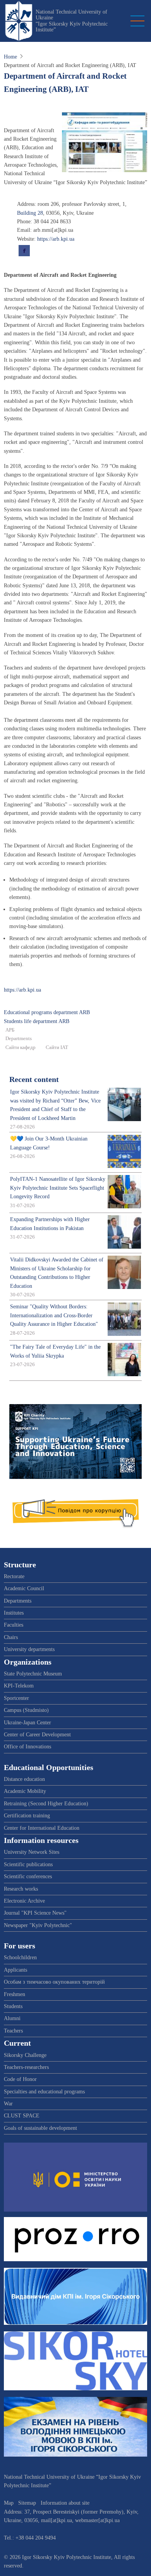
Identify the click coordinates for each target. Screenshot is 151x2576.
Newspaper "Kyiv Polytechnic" (38, 1925)
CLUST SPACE (22, 2116)
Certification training (27, 1816)
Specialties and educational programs (44, 2092)
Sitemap (27, 2503)
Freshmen (15, 1994)
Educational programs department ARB (47, 1012)
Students (13, 2006)
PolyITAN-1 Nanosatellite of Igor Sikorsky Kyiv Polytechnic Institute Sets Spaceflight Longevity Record (58, 1188)
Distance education (24, 1779)
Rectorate (14, 1576)
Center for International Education (42, 1828)
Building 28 (30, 213)
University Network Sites (32, 1852)
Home (10, 57)
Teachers (13, 2031)
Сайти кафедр (21, 1047)
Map (9, 2503)
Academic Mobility (25, 1791)
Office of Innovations (27, 1747)
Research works (21, 1889)
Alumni (12, 2018)
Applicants (15, 1970)
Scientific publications (28, 1864)
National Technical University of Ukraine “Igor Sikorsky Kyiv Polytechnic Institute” (72, 21)
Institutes (14, 1613)
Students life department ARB (37, 1021)
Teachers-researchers (26, 2067)
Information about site (65, 2503)
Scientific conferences (28, 1876)
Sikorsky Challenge (25, 2055)
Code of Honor (20, 2079)
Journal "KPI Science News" (35, 1913)
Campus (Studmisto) (26, 1710)
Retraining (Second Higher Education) (46, 1804)
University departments (29, 1649)
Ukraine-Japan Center (27, 1723)
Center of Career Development (37, 1735)
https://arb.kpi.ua (56, 239)
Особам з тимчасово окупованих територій (54, 1982)
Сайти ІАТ (57, 1047)
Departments (19, 1039)
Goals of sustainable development (40, 2128)
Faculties (14, 1625)
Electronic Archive (24, 1901)
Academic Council (24, 1588)
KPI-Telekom (19, 1686)
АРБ (10, 1030)
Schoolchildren (20, 1957)
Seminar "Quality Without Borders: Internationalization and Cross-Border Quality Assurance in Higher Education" (54, 1315)
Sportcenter (16, 1698)
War (8, 2104)
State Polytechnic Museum (33, 1674)
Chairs (11, 1637)
